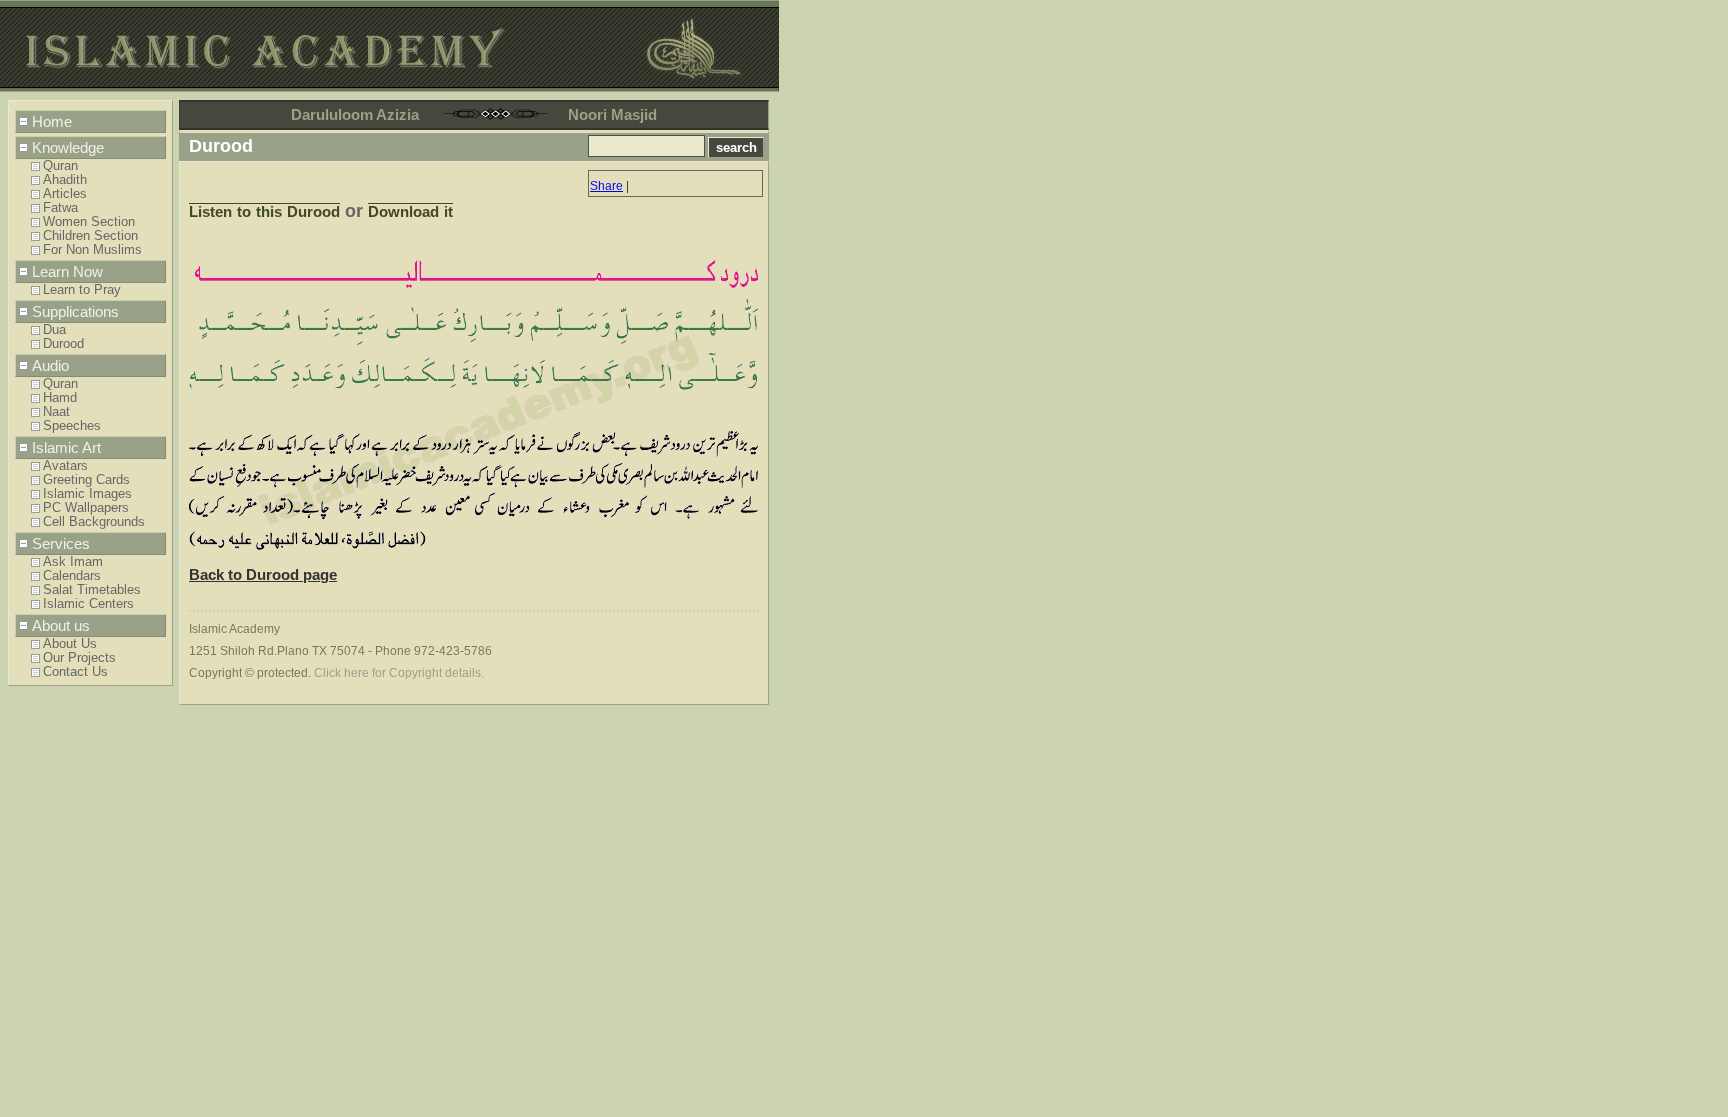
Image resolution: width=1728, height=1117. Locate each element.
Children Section (90, 236)
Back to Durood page (263, 575)
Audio (50, 365)
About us (61, 625)
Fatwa (60, 208)
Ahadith (65, 180)
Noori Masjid (612, 115)
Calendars (72, 576)
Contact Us (75, 672)
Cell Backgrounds (94, 522)
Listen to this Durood (264, 212)
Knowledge (68, 147)
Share (606, 186)
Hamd (60, 398)
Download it (410, 212)
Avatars (65, 466)
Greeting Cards (86, 480)
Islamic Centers (88, 604)
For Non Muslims (92, 250)
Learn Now (67, 271)
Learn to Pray (82, 290)
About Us (70, 644)
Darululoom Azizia (355, 115)
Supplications (75, 311)
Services (61, 543)
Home (52, 121)
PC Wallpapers (86, 508)
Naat (56, 412)
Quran (60, 166)
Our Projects (79, 658)
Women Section (89, 222)
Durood (63, 344)
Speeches (72, 426)
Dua (54, 330)
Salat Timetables (92, 590)
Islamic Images (87, 494)
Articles (65, 194)
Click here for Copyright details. (399, 673)
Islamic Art (66, 447)
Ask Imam (73, 562)
